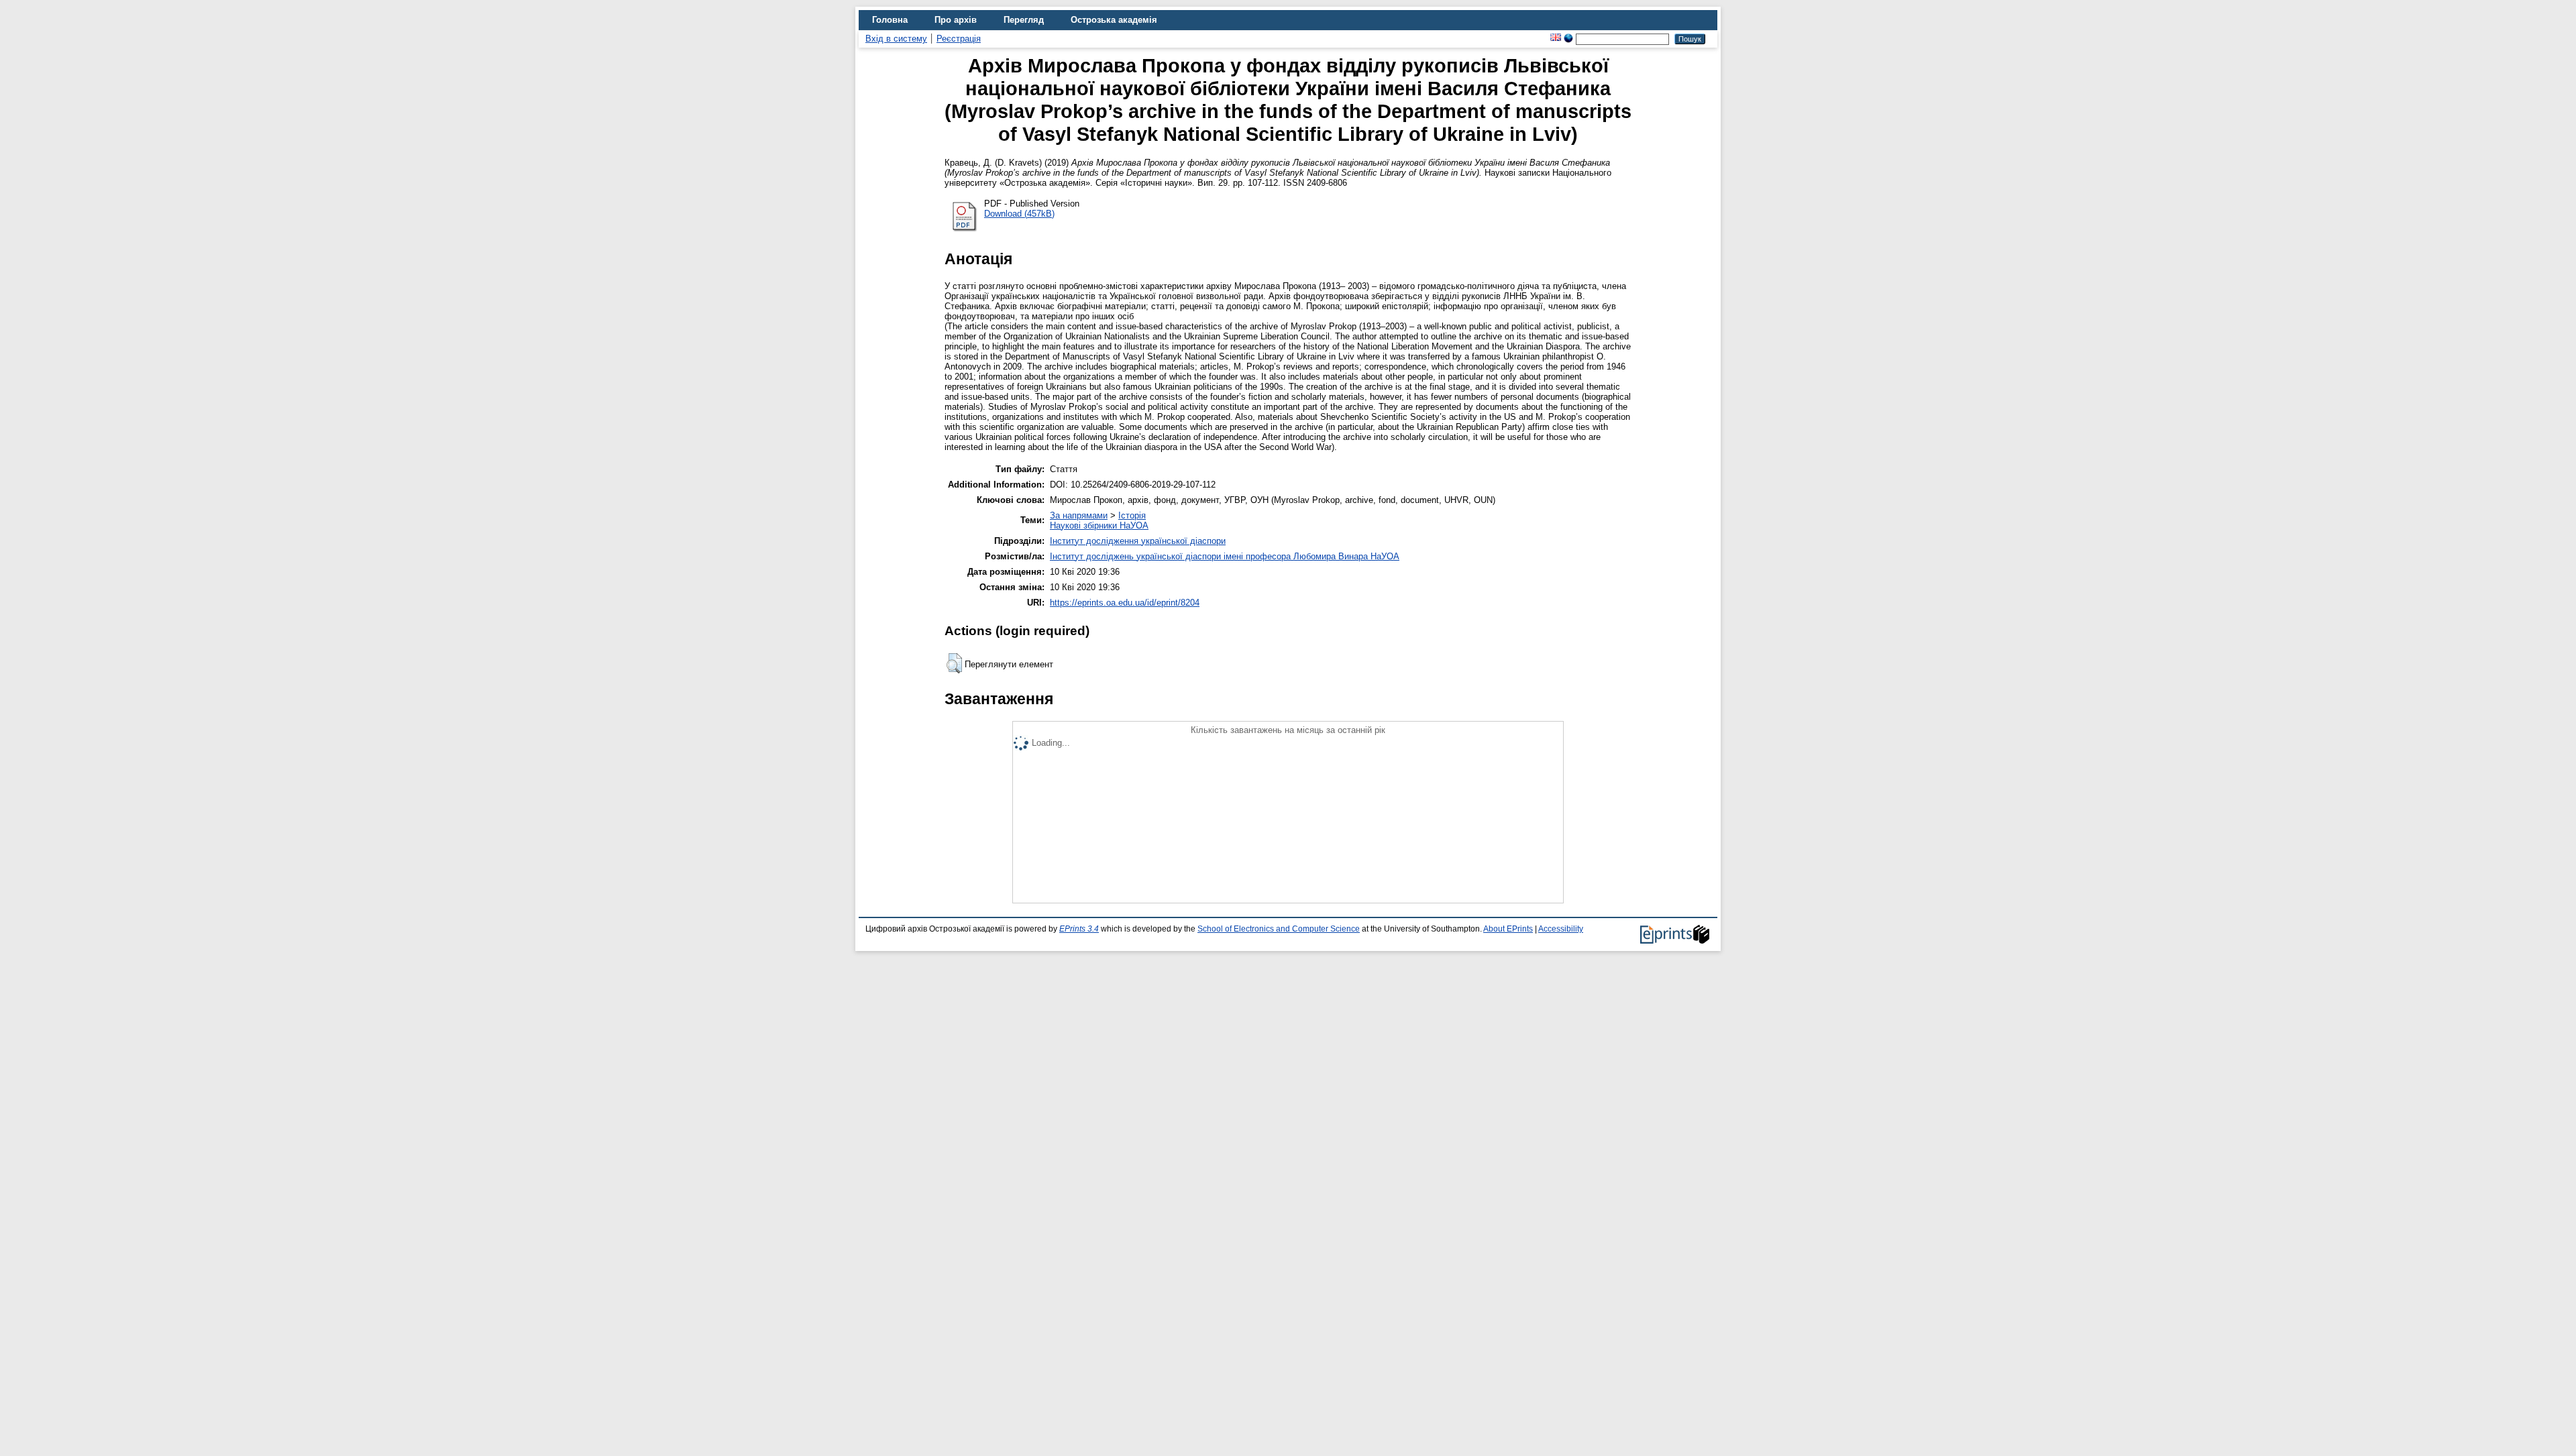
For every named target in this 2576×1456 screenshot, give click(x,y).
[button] (954, 663)
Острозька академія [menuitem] (1114, 20)
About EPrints (1508, 929)
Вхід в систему (896, 39)
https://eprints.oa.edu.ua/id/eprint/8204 (1125, 603)
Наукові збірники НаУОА (1099, 525)
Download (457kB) (1019, 214)
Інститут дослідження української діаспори (1138, 541)
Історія (1132, 515)
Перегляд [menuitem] (1024, 20)
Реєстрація (959, 39)
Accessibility (1561, 929)
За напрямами (1079, 515)
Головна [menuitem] (890, 20)
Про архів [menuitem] (956, 20)
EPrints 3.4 (1079, 929)
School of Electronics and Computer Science (1279, 929)
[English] (1556, 39)
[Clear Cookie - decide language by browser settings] (1568, 39)
